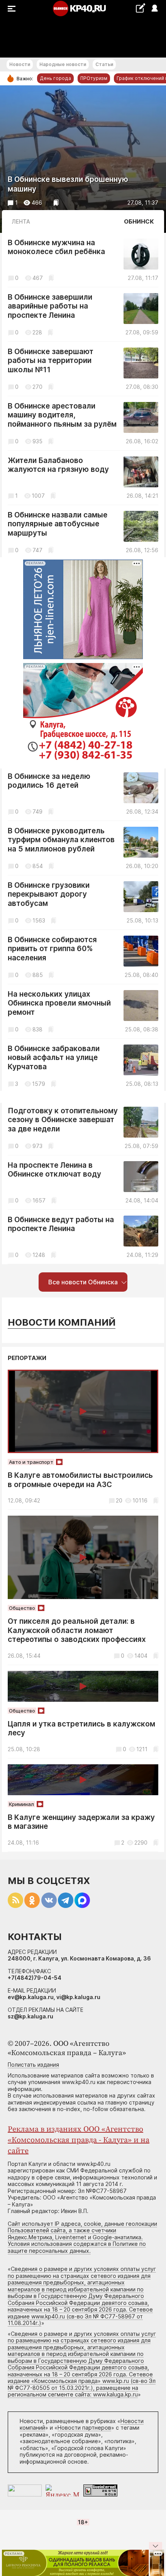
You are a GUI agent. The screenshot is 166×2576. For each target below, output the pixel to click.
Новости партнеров (84, 2428)
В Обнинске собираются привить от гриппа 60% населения (52, 949)
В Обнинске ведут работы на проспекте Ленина (61, 1224)
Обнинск (139, 221)
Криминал (21, 1804)
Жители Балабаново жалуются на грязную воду (58, 465)
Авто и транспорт (31, 1462)
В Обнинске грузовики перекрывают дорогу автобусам (49, 894)
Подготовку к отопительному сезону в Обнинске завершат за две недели (63, 1120)
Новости (20, 64)
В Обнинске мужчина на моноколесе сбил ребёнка (56, 247)
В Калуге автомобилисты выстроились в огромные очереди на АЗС (80, 1480)
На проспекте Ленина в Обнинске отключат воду (54, 1170)
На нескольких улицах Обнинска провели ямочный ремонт (59, 1003)
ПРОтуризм (94, 78)
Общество (22, 1608)
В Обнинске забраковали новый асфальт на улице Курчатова (54, 1058)
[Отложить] (56, 203)
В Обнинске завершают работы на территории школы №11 (51, 361)
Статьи (104, 64)
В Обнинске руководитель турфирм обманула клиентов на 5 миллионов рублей (61, 840)
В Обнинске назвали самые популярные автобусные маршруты (58, 524)
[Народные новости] (140, 8)
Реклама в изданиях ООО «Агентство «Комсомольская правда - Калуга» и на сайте (79, 2140)
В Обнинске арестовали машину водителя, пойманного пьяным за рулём (62, 415)
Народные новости (63, 64)
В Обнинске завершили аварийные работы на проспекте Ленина (50, 306)
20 (119, 1500)
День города (55, 78)
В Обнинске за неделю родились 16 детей (49, 781)
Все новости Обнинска (83, 1282)
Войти (154, 9)
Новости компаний (62, 1322)
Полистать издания (33, 2065)
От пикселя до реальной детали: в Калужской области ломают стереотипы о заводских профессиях (77, 1630)
